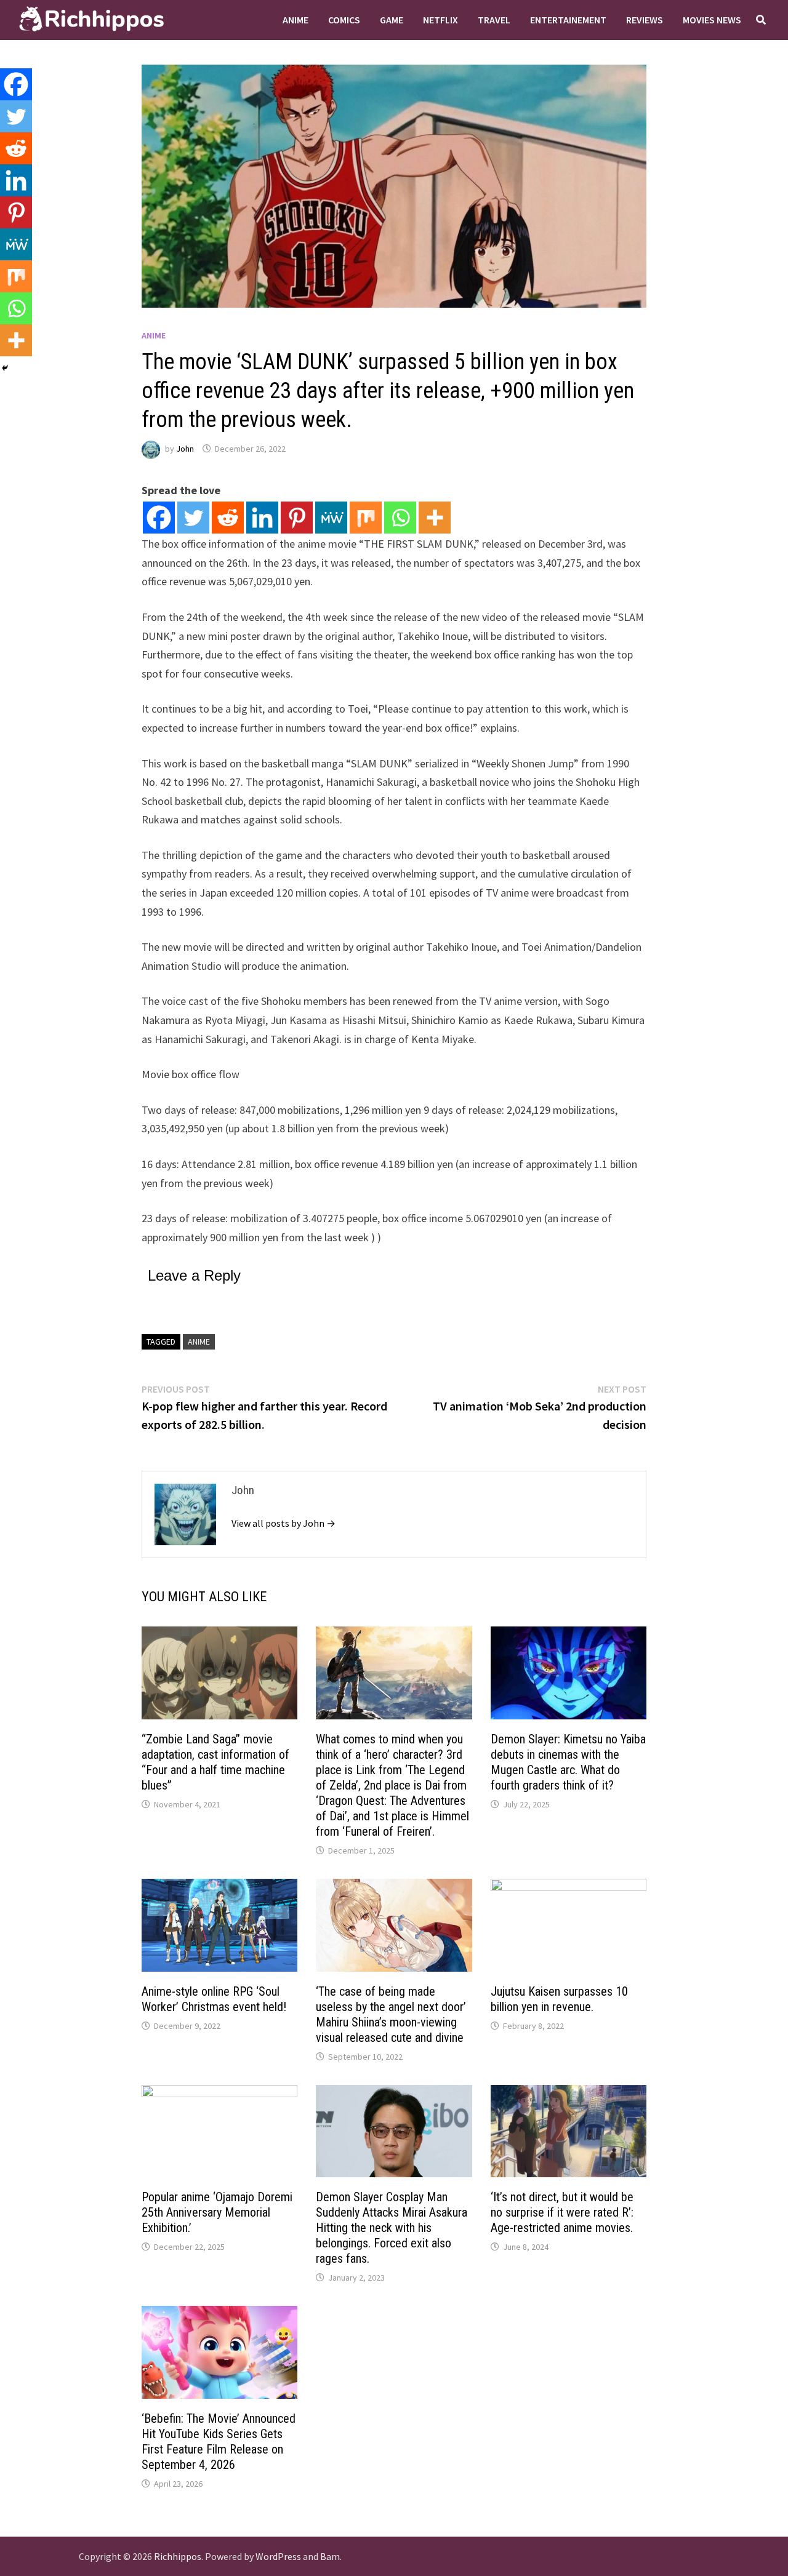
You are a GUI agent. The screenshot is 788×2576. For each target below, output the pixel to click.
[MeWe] (331, 518)
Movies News (712, 20)
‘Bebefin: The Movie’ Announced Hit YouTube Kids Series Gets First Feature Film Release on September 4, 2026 (219, 2442)
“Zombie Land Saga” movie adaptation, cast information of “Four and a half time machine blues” (215, 1762)
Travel (494, 20)
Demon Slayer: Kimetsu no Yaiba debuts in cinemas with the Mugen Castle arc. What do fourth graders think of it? (568, 1762)
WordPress (278, 2556)
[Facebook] (159, 518)
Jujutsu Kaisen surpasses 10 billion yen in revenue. (559, 1999)
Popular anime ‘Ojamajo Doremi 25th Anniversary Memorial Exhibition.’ (217, 2212)
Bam (330, 2556)
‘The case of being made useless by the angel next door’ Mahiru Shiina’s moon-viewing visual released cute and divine (391, 2014)
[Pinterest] (297, 518)
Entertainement (568, 20)
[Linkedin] (262, 518)
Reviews (645, 20)
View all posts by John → (283, 1523)
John (185, 449)
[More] (435, 518)
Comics (344, 20)
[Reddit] (228, 518)
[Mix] (366, 518)
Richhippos (178, 2556)
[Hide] (5, 368)
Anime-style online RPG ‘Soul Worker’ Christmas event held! (214, 1999)
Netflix (440, 20)
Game (392, 20)
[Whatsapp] (400, 518)
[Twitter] (193, 518)
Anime (295, 20)
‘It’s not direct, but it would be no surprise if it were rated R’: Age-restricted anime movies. (562, 2212)
